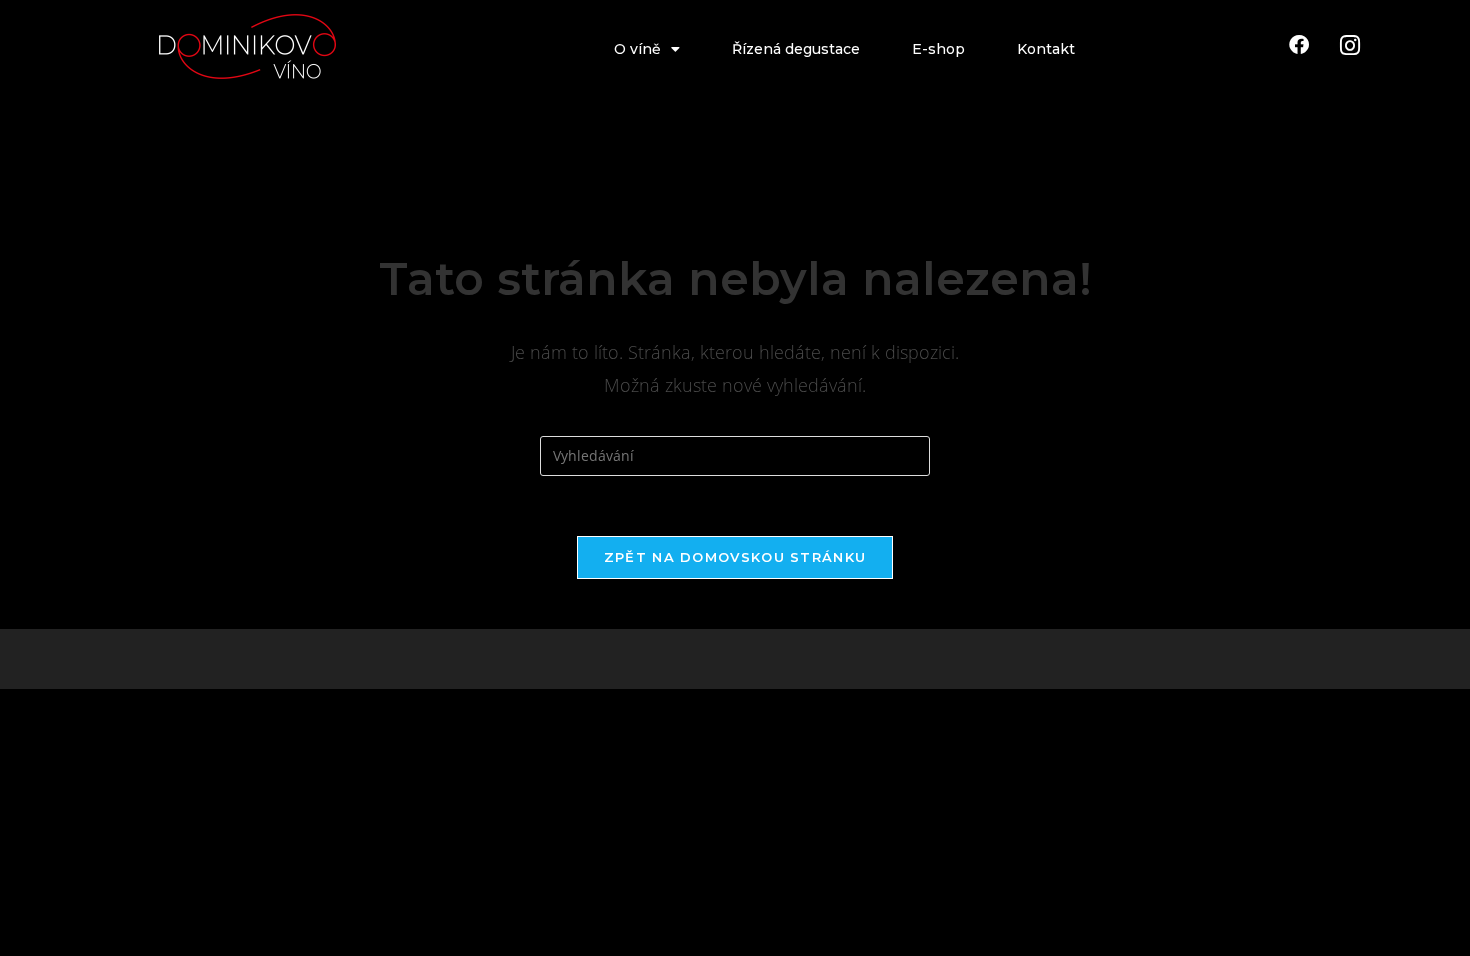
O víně (637, 49)
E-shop (938, 49)
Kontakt (1046, 49)
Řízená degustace (796, 49)
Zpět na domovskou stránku (735, 557)
